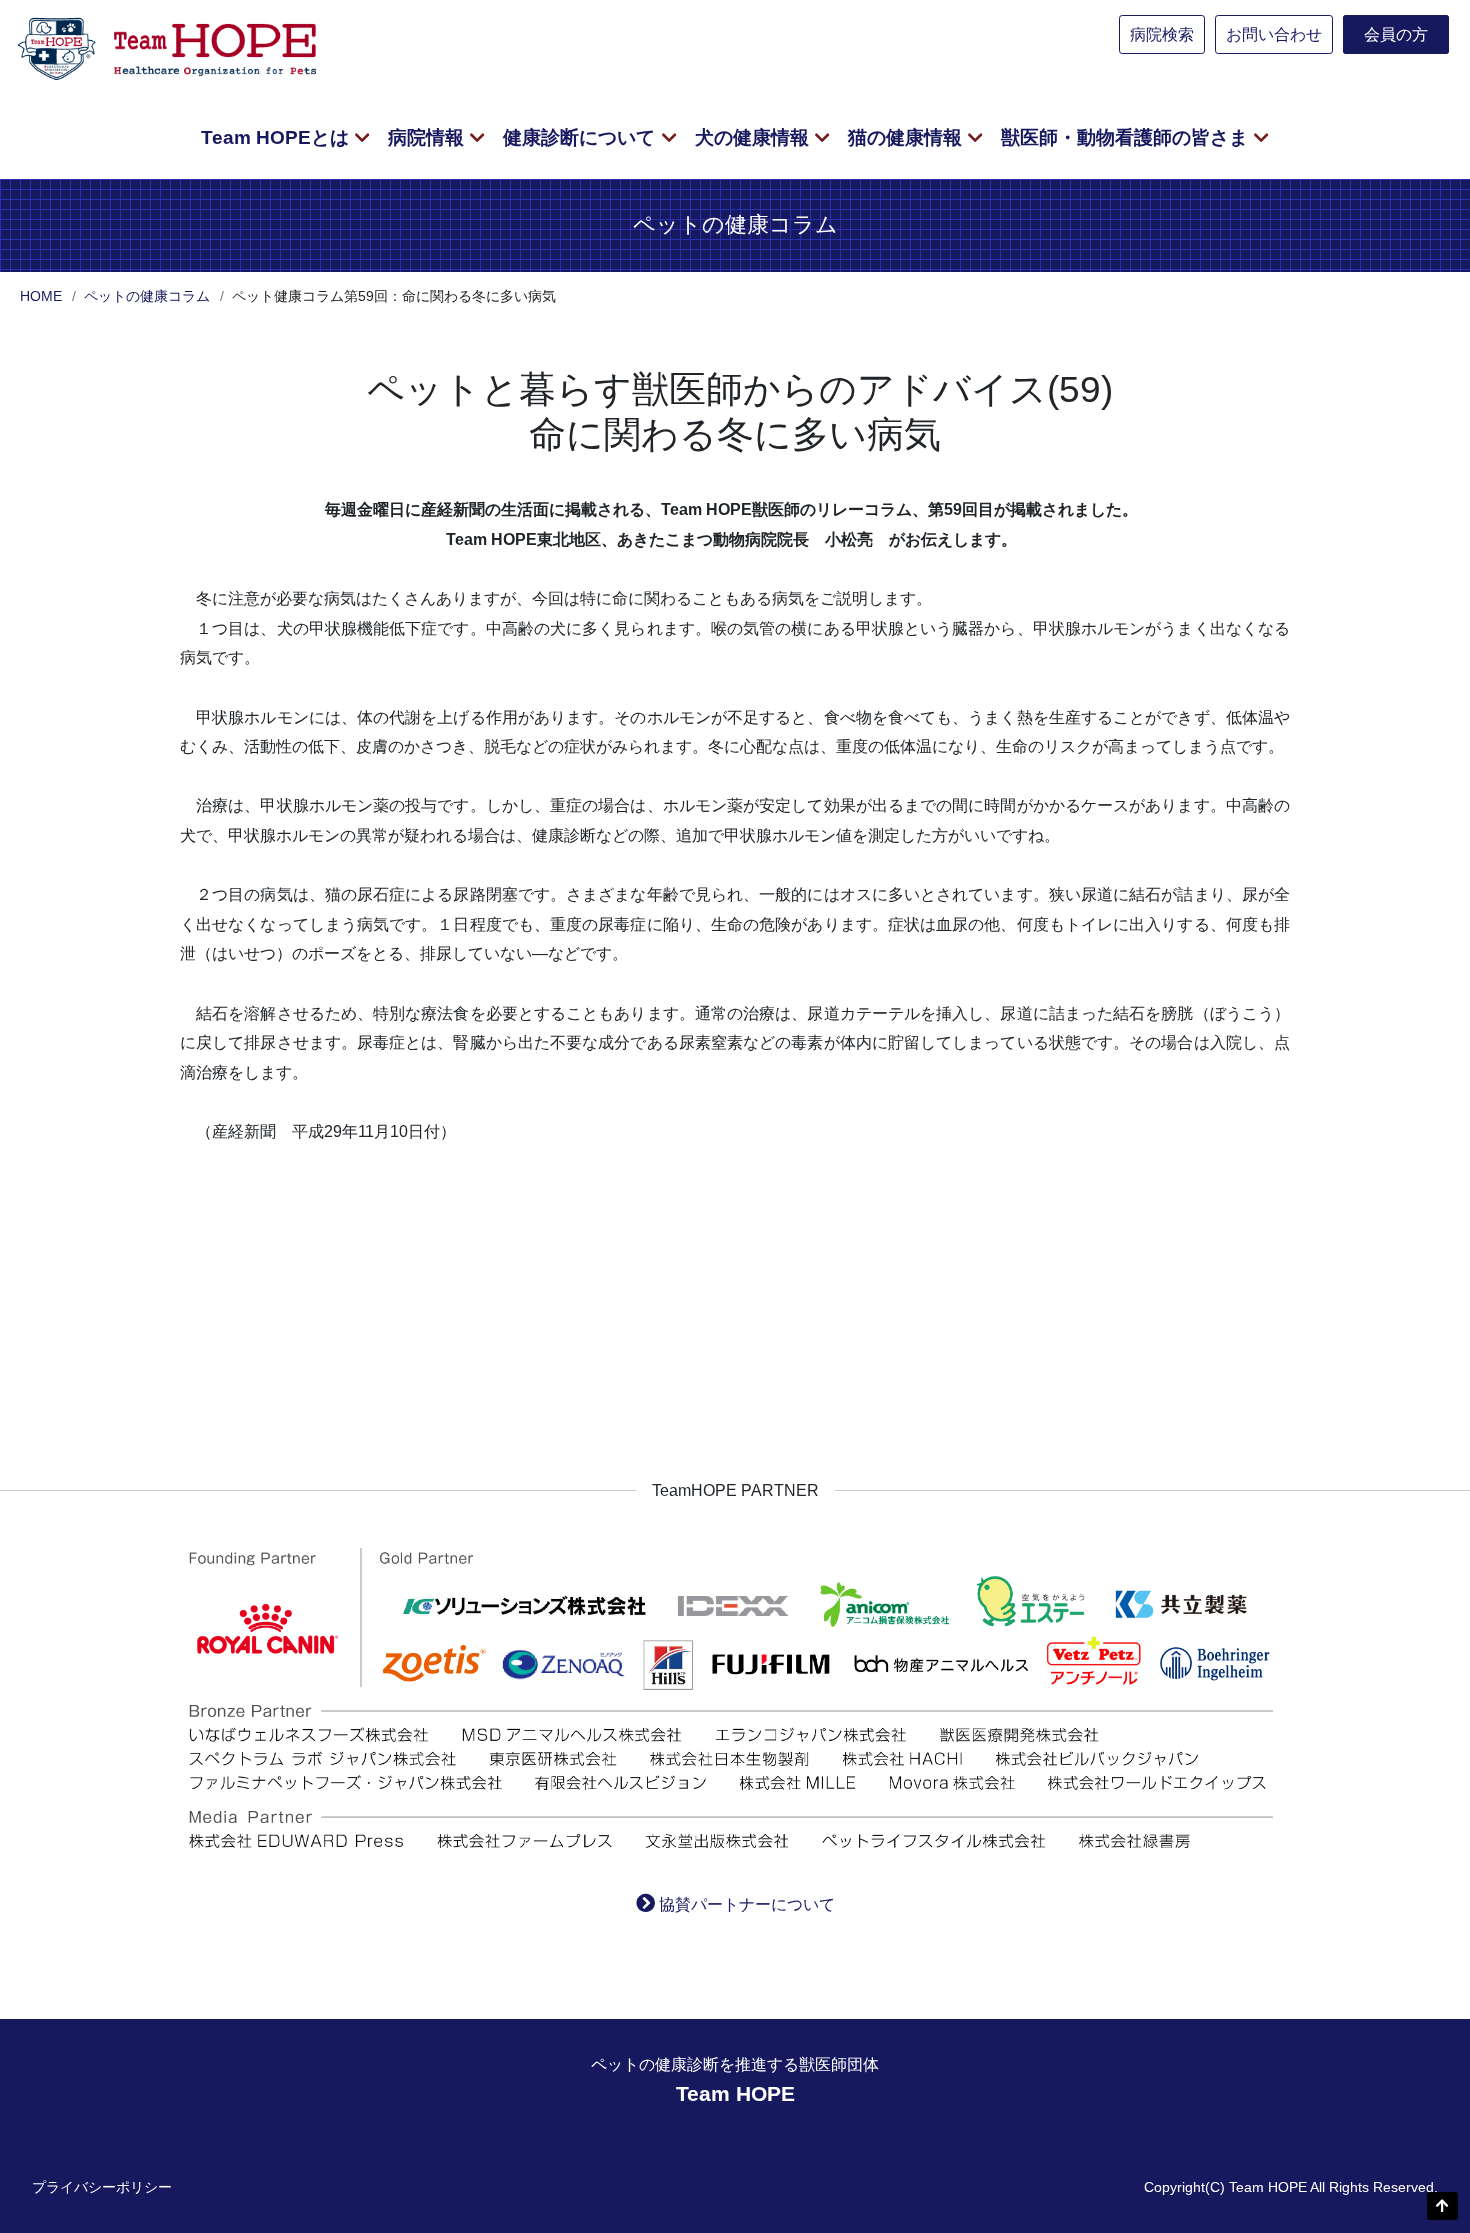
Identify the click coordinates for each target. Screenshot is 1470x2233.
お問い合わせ (1274, 34)
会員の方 (1396, 34)
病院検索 (1162, 34)
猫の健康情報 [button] (907, 137)
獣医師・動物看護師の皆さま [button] (1127, 137)
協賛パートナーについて (747, 1904)
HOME (41, 296)
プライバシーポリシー (102, 2187)
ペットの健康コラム (147, 296)
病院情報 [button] (428, 137)
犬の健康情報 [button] (754, 137)
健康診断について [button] (581, 137)
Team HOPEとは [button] (277, 137)
